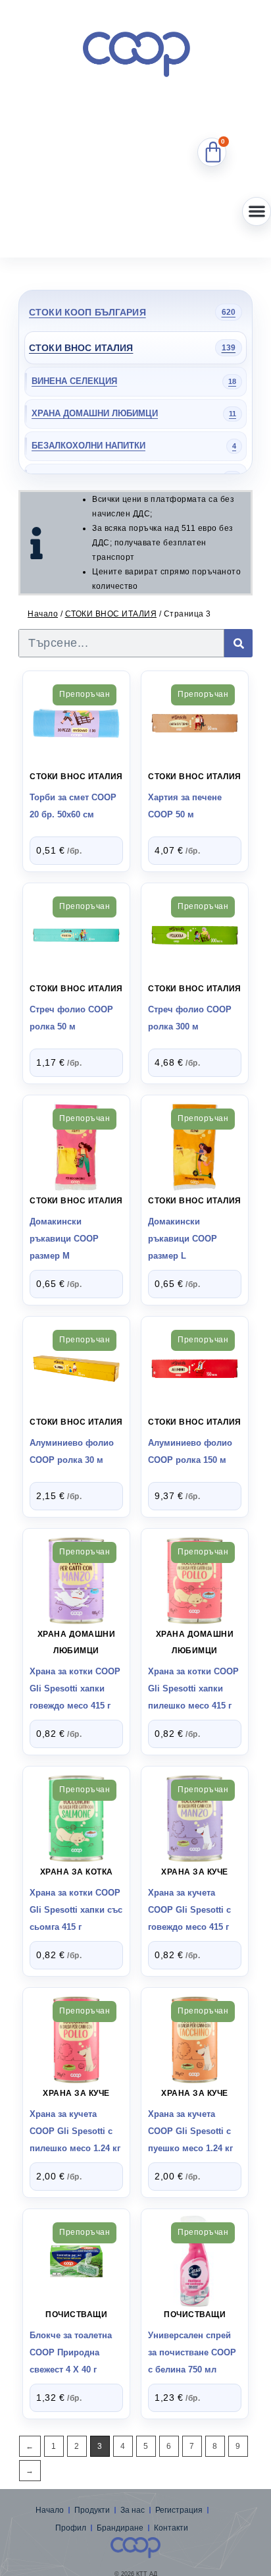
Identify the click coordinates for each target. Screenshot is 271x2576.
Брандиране (120, 2528)
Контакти (171, 2528)
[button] (257, 211)
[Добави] (76, 719)
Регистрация (179, 2510)
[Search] (238, 643)
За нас (133, 2510)
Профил (71, 2528)
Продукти (92, 2510)
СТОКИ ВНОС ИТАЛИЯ (111, 614)
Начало (43, 614)
